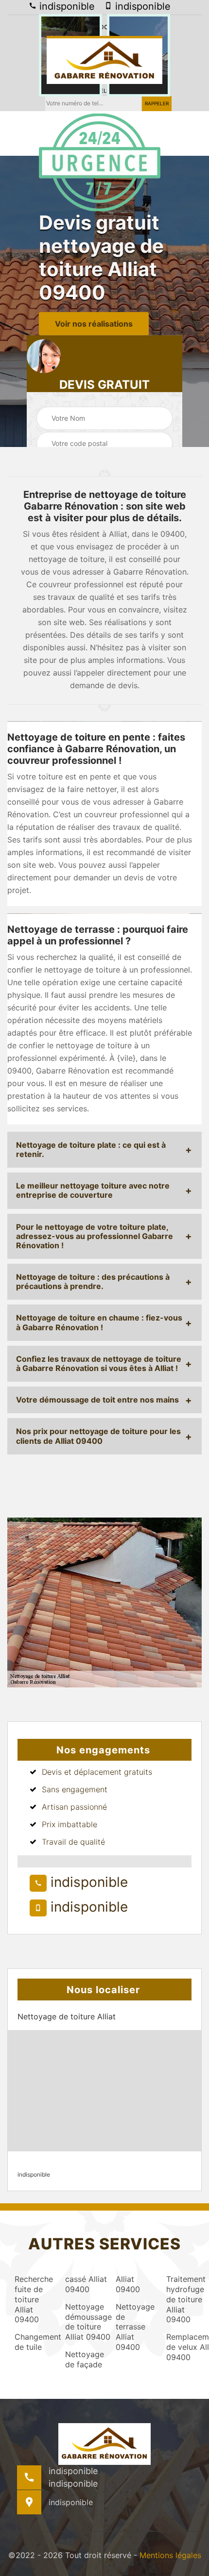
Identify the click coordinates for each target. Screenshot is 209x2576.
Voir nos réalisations (94, 324)
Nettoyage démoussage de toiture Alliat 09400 (82, 2322)
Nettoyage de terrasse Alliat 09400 (132, 2327)
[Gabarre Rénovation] (104, 60)
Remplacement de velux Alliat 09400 (183, 2347)
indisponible (66, 6)
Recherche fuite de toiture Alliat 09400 (31, 2299)
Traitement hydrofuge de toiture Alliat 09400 (183, 2299)
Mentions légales (170, 2555)
